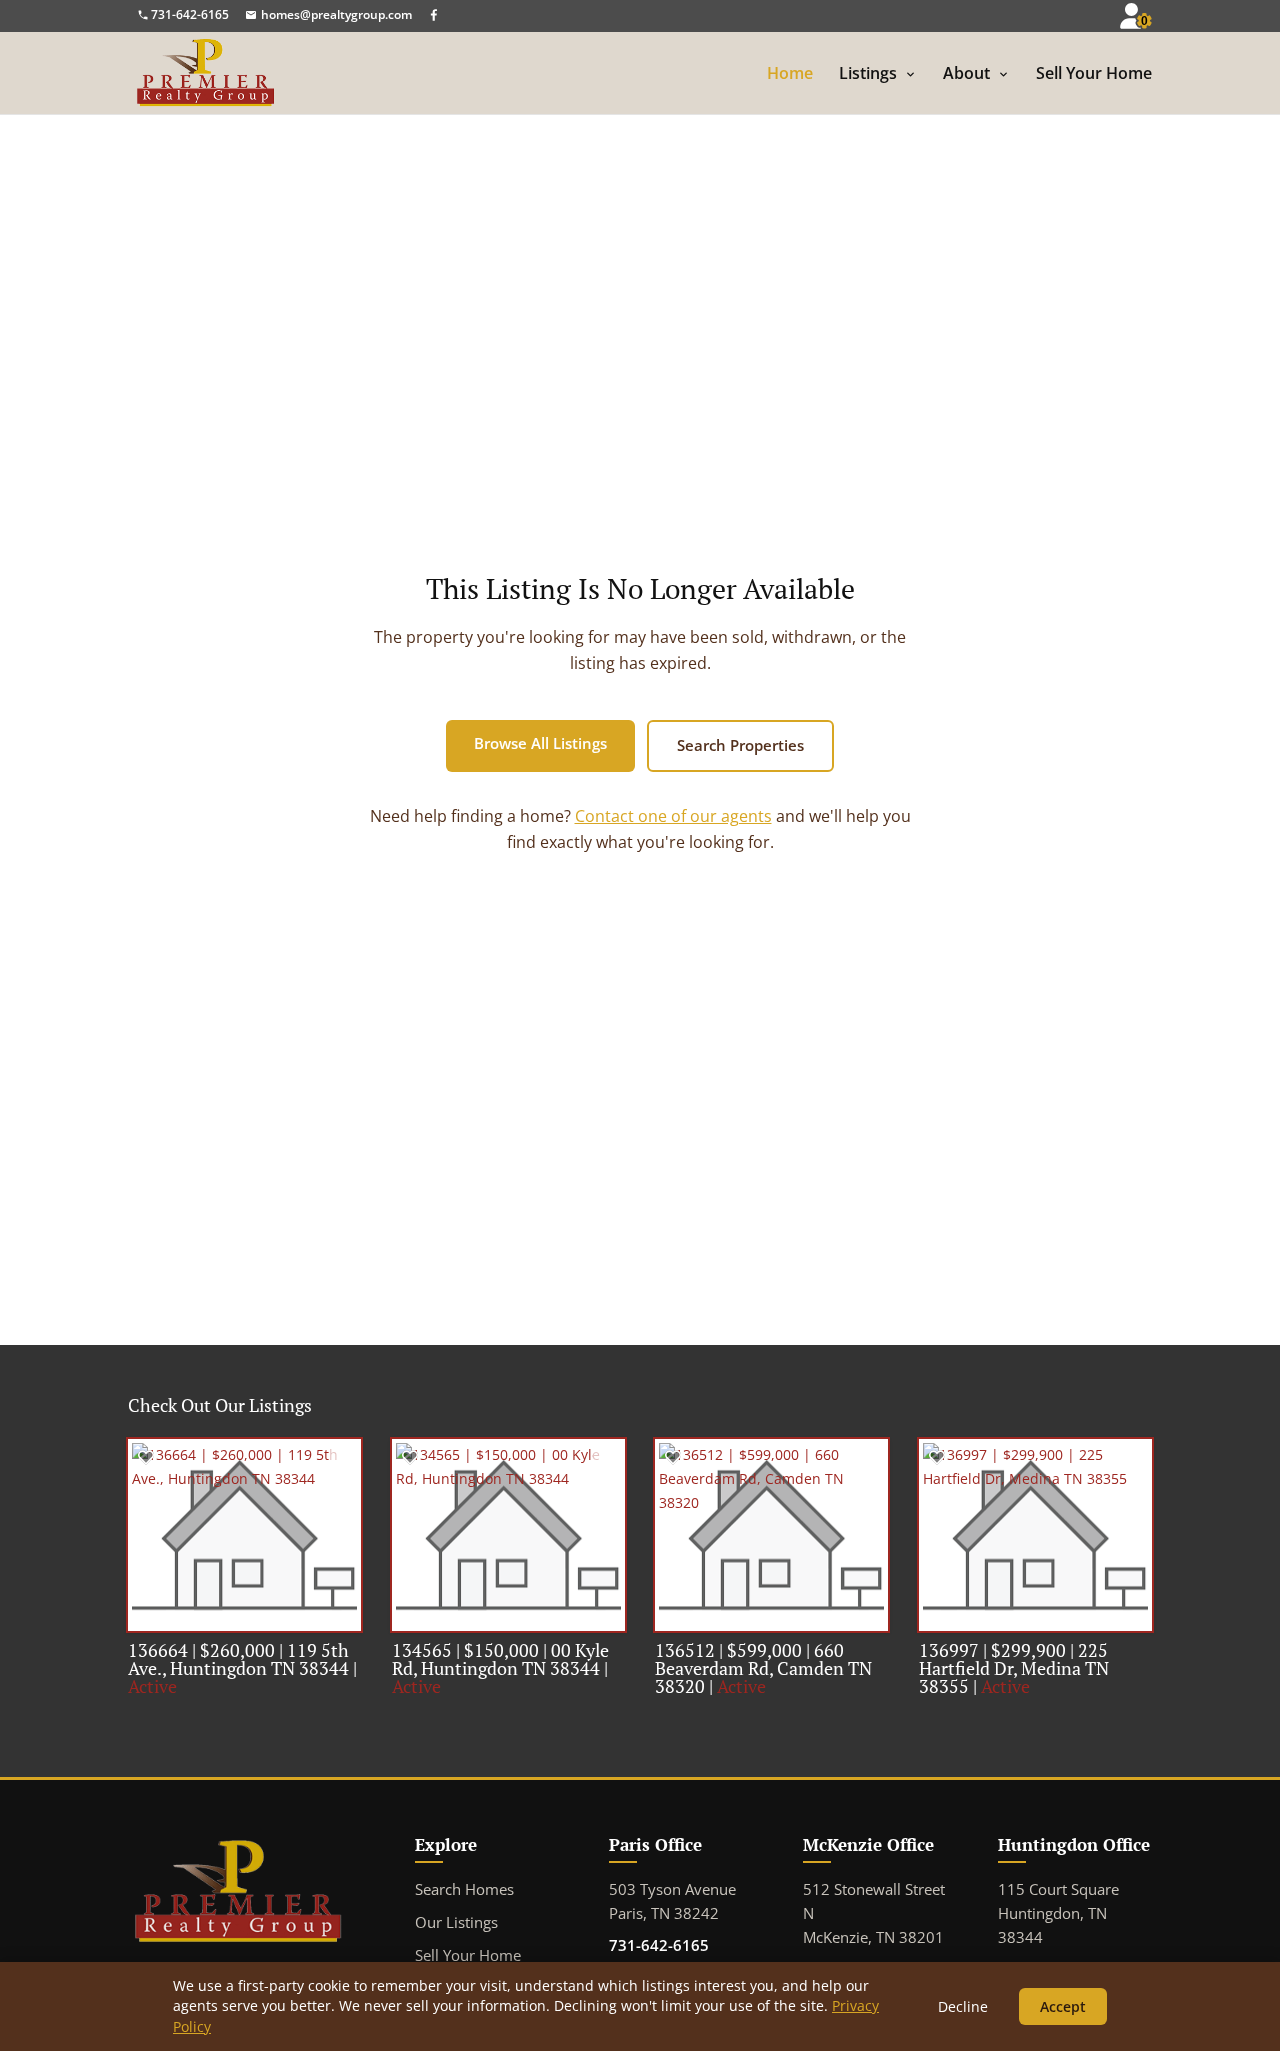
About (966, 74)
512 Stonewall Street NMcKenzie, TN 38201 (874, 1913)
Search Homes (464, 1889)
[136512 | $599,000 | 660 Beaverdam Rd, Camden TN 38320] (771, 1535)
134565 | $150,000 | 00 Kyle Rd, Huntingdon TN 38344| (500, 1668)
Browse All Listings (540, 743)
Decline (963, 2006)
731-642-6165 (659, 1945)
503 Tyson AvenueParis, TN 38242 (672, 1901)
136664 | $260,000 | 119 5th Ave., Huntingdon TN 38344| (242, 1668)
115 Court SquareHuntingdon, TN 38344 (1058, 1913)
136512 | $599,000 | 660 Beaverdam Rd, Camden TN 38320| (763, 1668)
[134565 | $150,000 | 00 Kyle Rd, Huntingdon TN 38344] (508, 1535)
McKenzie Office (868, 1844)
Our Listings (456, 1922)
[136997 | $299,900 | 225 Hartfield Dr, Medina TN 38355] (1035, 1535)
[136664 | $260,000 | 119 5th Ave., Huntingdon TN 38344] (244, 1535)
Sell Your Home (1094, 74)
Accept (1063, 2006)
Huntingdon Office (1074, 1844)
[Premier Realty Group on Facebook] (434, 14)
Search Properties (740, 745)
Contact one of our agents (673, 816)
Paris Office (655, 1844)
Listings (868, 74)
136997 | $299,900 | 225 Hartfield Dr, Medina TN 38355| (1014, 1668)
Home (790, 74)
